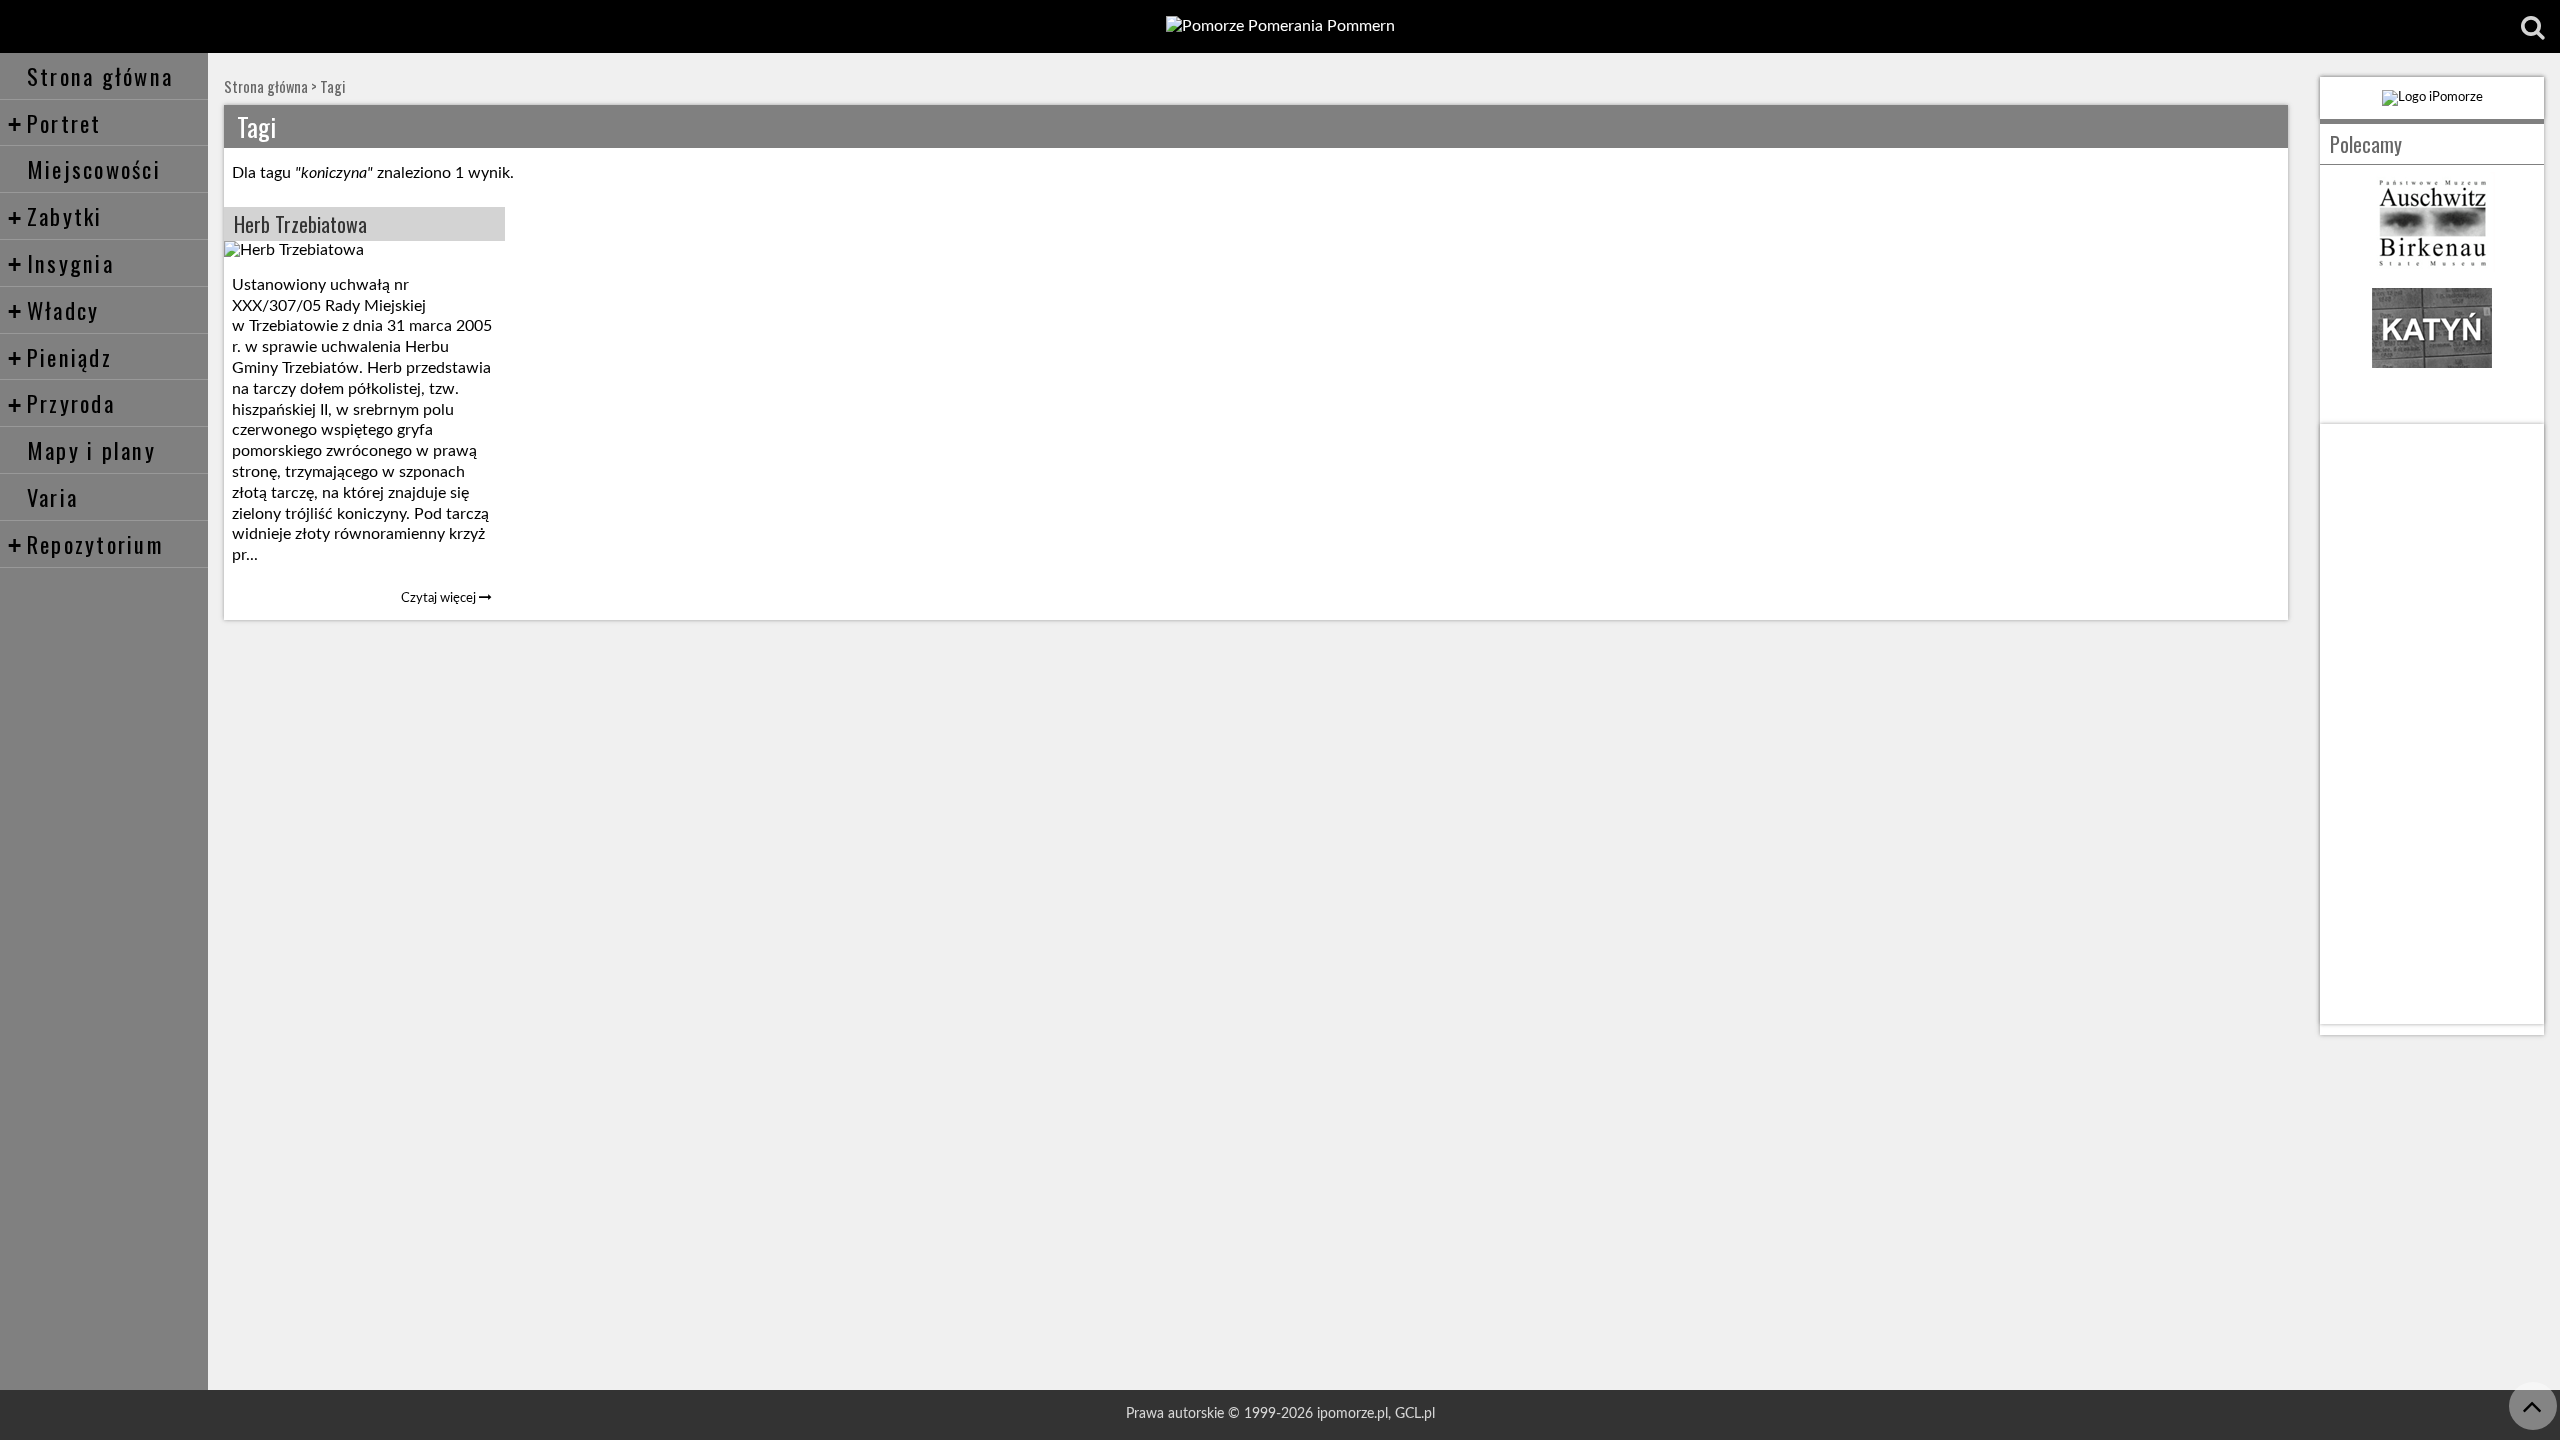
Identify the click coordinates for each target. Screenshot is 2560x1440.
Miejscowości (94, 168)
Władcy (53, 309)
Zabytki (55, 215)
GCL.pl (1415, 1413)
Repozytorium (86, 543)
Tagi (332, 86)
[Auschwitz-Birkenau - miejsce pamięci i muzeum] (2432, 267)
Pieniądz (60, 356)
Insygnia (61, 262)
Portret (55, 122)
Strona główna (100, 75)
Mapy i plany (91, 449)
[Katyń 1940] (2432, 373)
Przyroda (61, 402)
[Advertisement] (2432, 724)
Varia (52, 496)
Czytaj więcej (440, 598)
